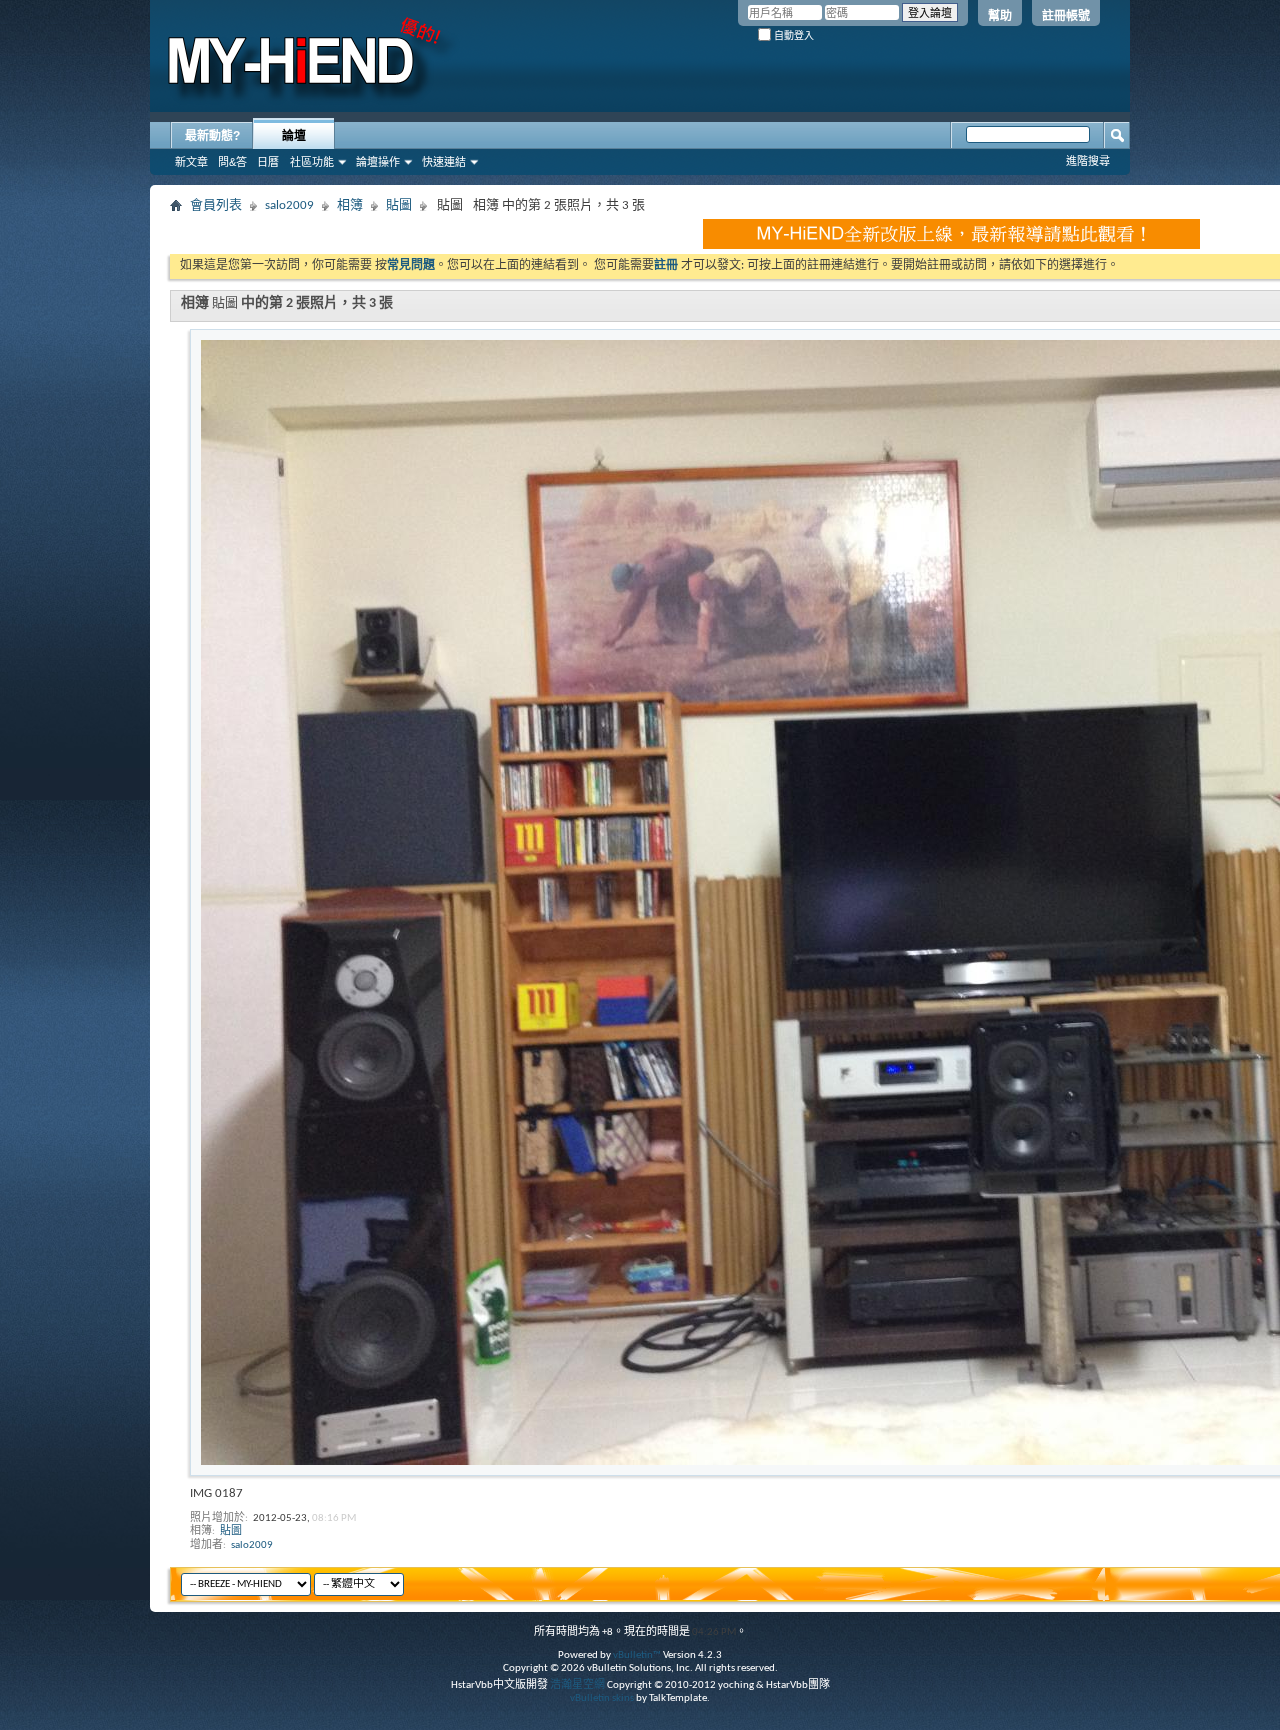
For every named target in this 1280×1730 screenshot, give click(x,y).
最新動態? (212, 136)
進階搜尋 (1088, 161)
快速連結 (444, 162)
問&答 (232, 162)
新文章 (191, 162)
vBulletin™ (637, 1655)
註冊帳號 (1066, 16)
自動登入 (792, 35)
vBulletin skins (602, 1698)
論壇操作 (378, 162)
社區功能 (312, 162)
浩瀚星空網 (577, 1685)
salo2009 (289, 205)
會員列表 (216, 205)
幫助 (1000, 16)
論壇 (294, 136)
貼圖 (399, 205)
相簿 (350, 205)
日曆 (268, 162)
